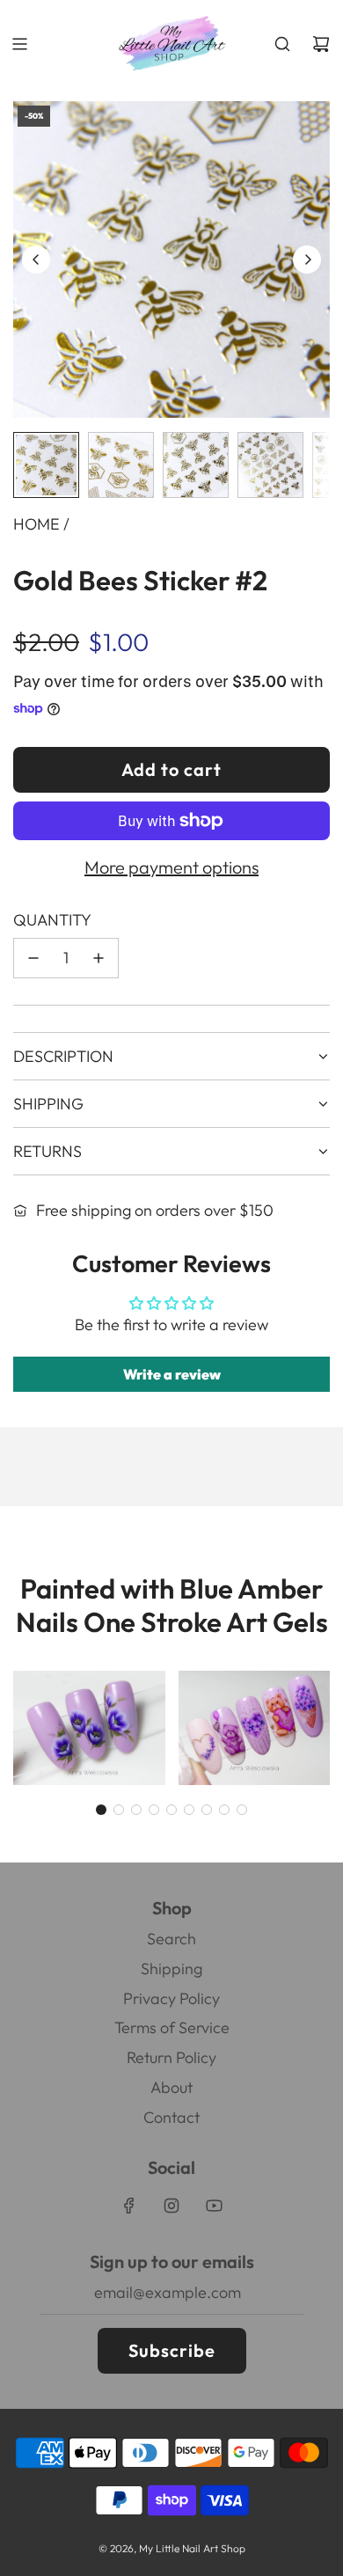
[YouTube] (214, 2206)
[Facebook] (129, 2206)
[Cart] (321, 44)
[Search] (282, 44)
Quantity (52, 920)
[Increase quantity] (99, 958)
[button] (36, 260)
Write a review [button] (172, 1374)
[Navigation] (19, 44)
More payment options (171, 867)
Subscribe (172, 2350)
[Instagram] (171, 2206)
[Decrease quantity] (33, 958)
